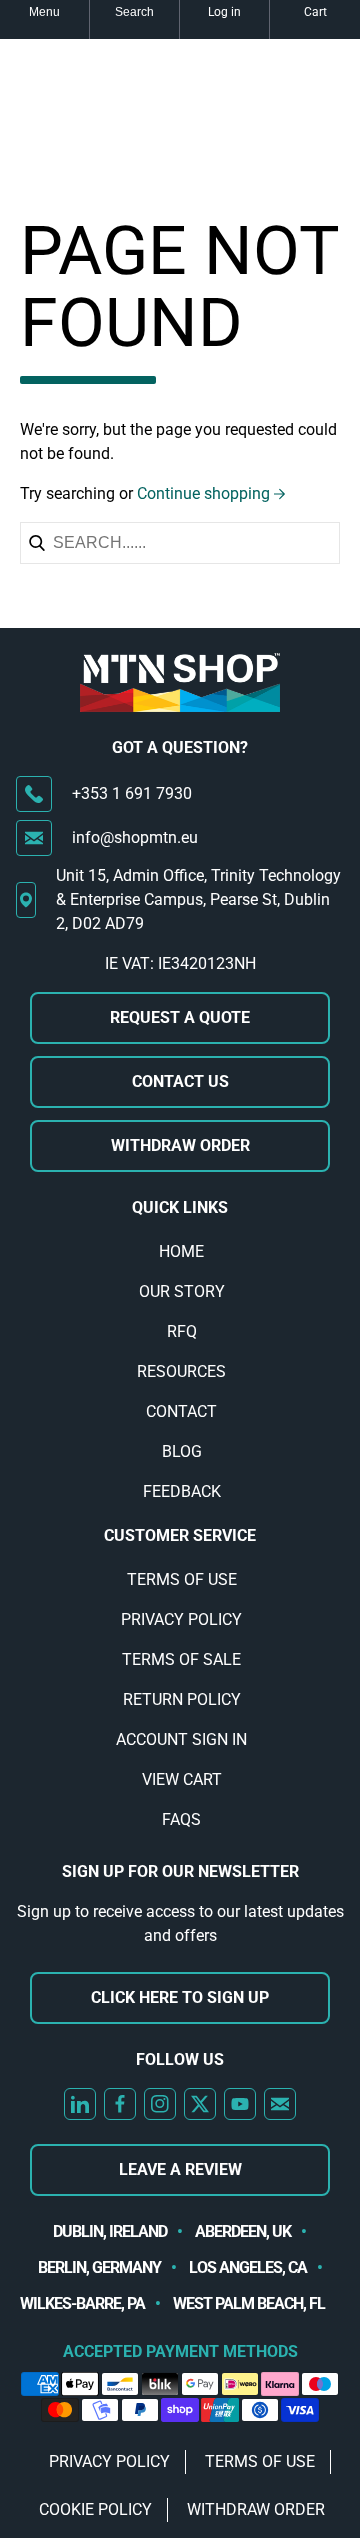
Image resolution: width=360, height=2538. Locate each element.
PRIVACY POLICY (181, 1619)
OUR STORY (182, 1291)
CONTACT (181, 1411)
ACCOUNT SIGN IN (181, 1739)
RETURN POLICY (182, 1699)
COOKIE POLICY (95, 2509)
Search (134, 12)
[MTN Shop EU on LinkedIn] (80, 2104)
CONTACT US (180, 1081)
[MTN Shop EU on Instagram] (160, 2104)
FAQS (181, 1819)
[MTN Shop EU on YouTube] (240, 2104)
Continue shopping (203, 493)
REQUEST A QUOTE (180, 1017)
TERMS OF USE (182, 1579)
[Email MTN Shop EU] (280, 2104)
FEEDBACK (182, 1491)
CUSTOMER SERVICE (180, 1535)
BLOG (182, 1451)
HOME (181, 1251)
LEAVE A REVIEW (180, 2169)
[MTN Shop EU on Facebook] (120, 2104)
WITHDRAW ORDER (180, 1145)
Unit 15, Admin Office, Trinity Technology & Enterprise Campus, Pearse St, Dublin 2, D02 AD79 (198, 899)
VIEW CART (182, 1779)
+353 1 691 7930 (132, 793)
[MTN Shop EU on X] (200, 2104)
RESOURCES (181, 1371)
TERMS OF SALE (181, 1659)
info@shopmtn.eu (135, 837)
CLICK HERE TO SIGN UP (180, 1997)
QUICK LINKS (180, 1207)
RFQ (182, 1331)
